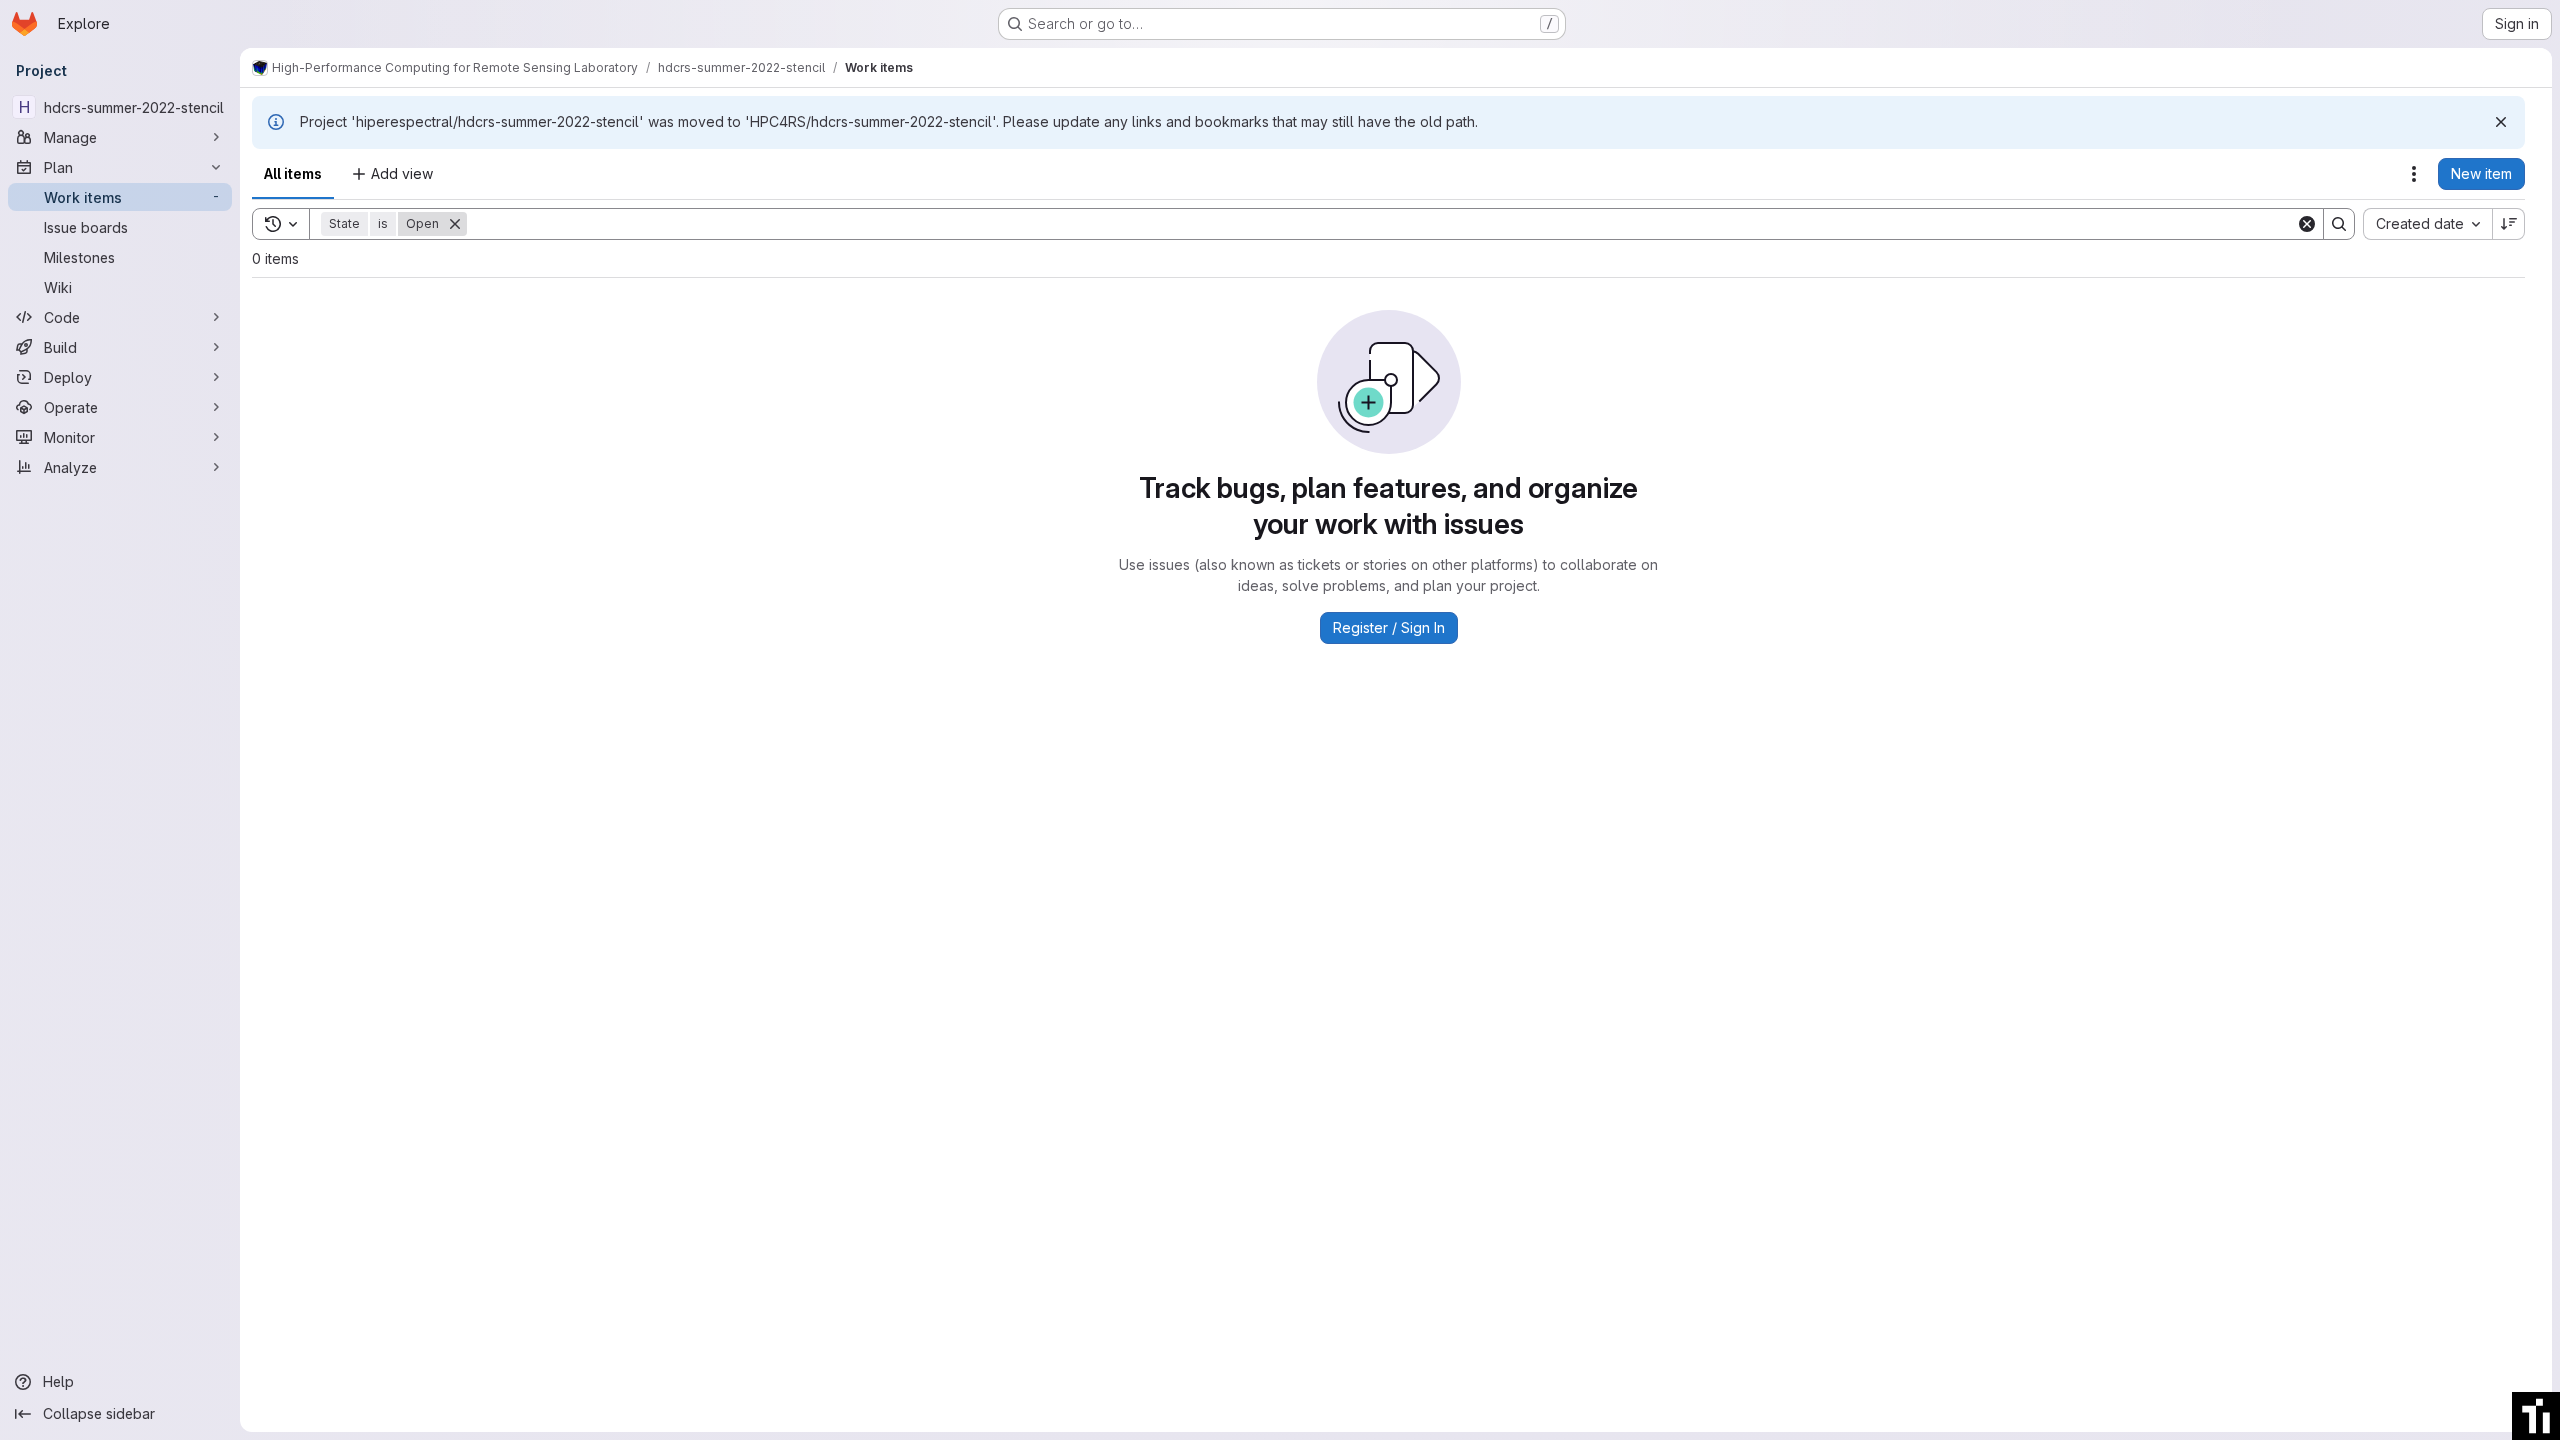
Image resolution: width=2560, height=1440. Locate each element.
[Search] (2339, 224)
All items (293, 173)
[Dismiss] (2501, 122)
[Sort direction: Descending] (2509, 224)
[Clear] (2307, 224)
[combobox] (2427, 224)
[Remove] (455, 224)
